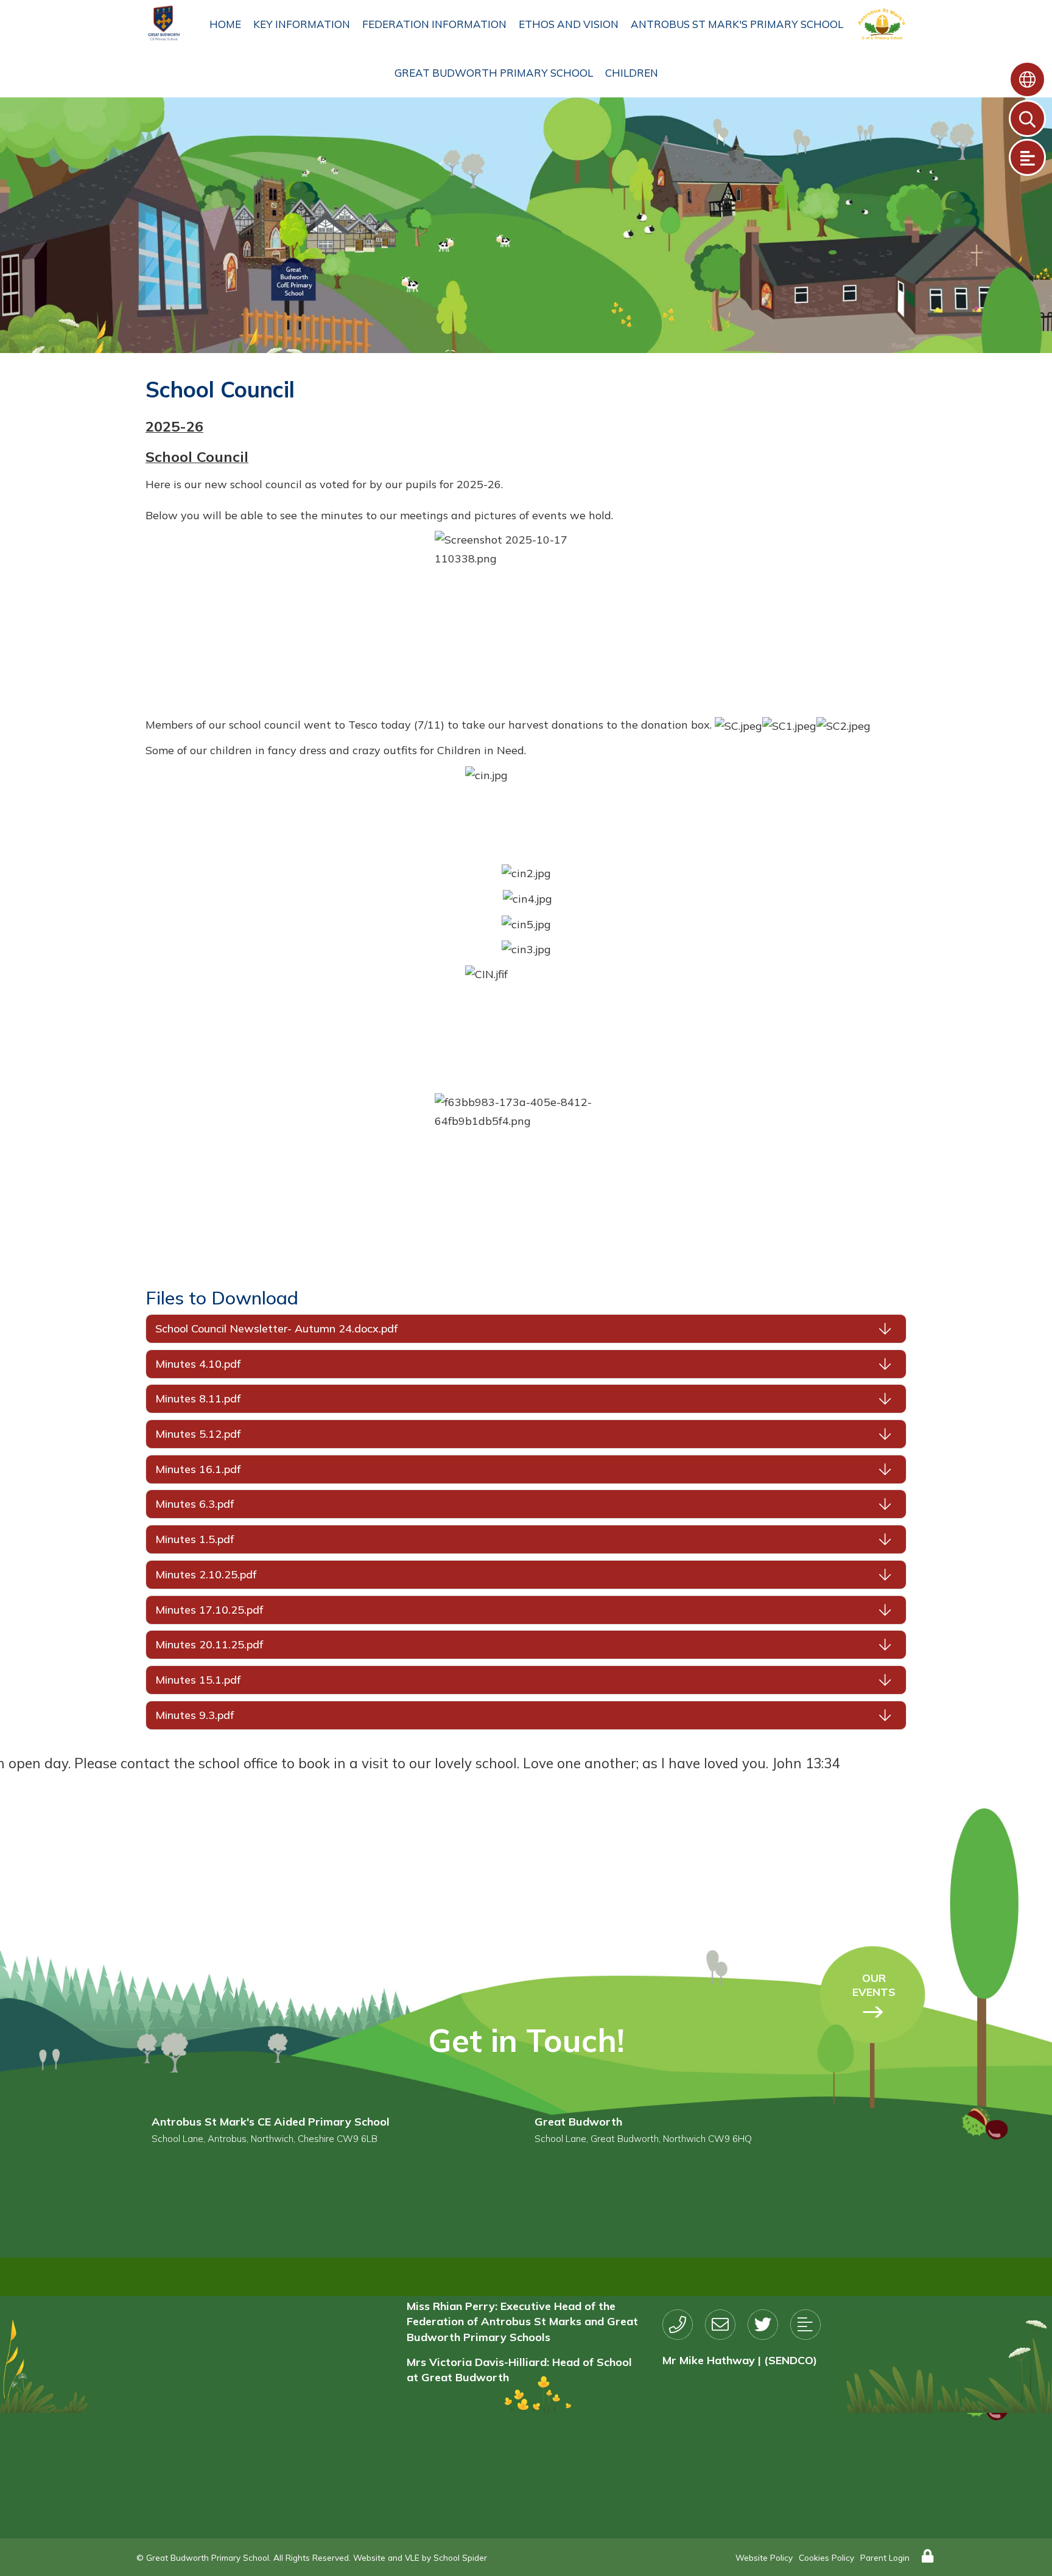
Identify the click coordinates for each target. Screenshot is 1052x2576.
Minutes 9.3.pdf (195, 1715)
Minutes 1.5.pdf (195, 1539)
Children (632, 73)
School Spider (460, 2557)
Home (225, 24)
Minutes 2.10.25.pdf (206, 1574)
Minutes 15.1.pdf (198, 1680)
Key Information (302, 24)
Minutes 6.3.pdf (195, 1504)
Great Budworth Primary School (494, 73)
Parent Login (885, 2557)
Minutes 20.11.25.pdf (209, 1644)
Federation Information (434, 24)
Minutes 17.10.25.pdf (209, 1610)
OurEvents (874, 1985)
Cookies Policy (826, 2557)
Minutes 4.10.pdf (198, 1364)
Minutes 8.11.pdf (198, 1398)
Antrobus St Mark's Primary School (737, 24)
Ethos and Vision (569, 24)
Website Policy (764, 2557)
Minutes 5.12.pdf (198, 1434)
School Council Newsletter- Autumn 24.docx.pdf (276, 1328)
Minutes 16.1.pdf (198, 1469)
